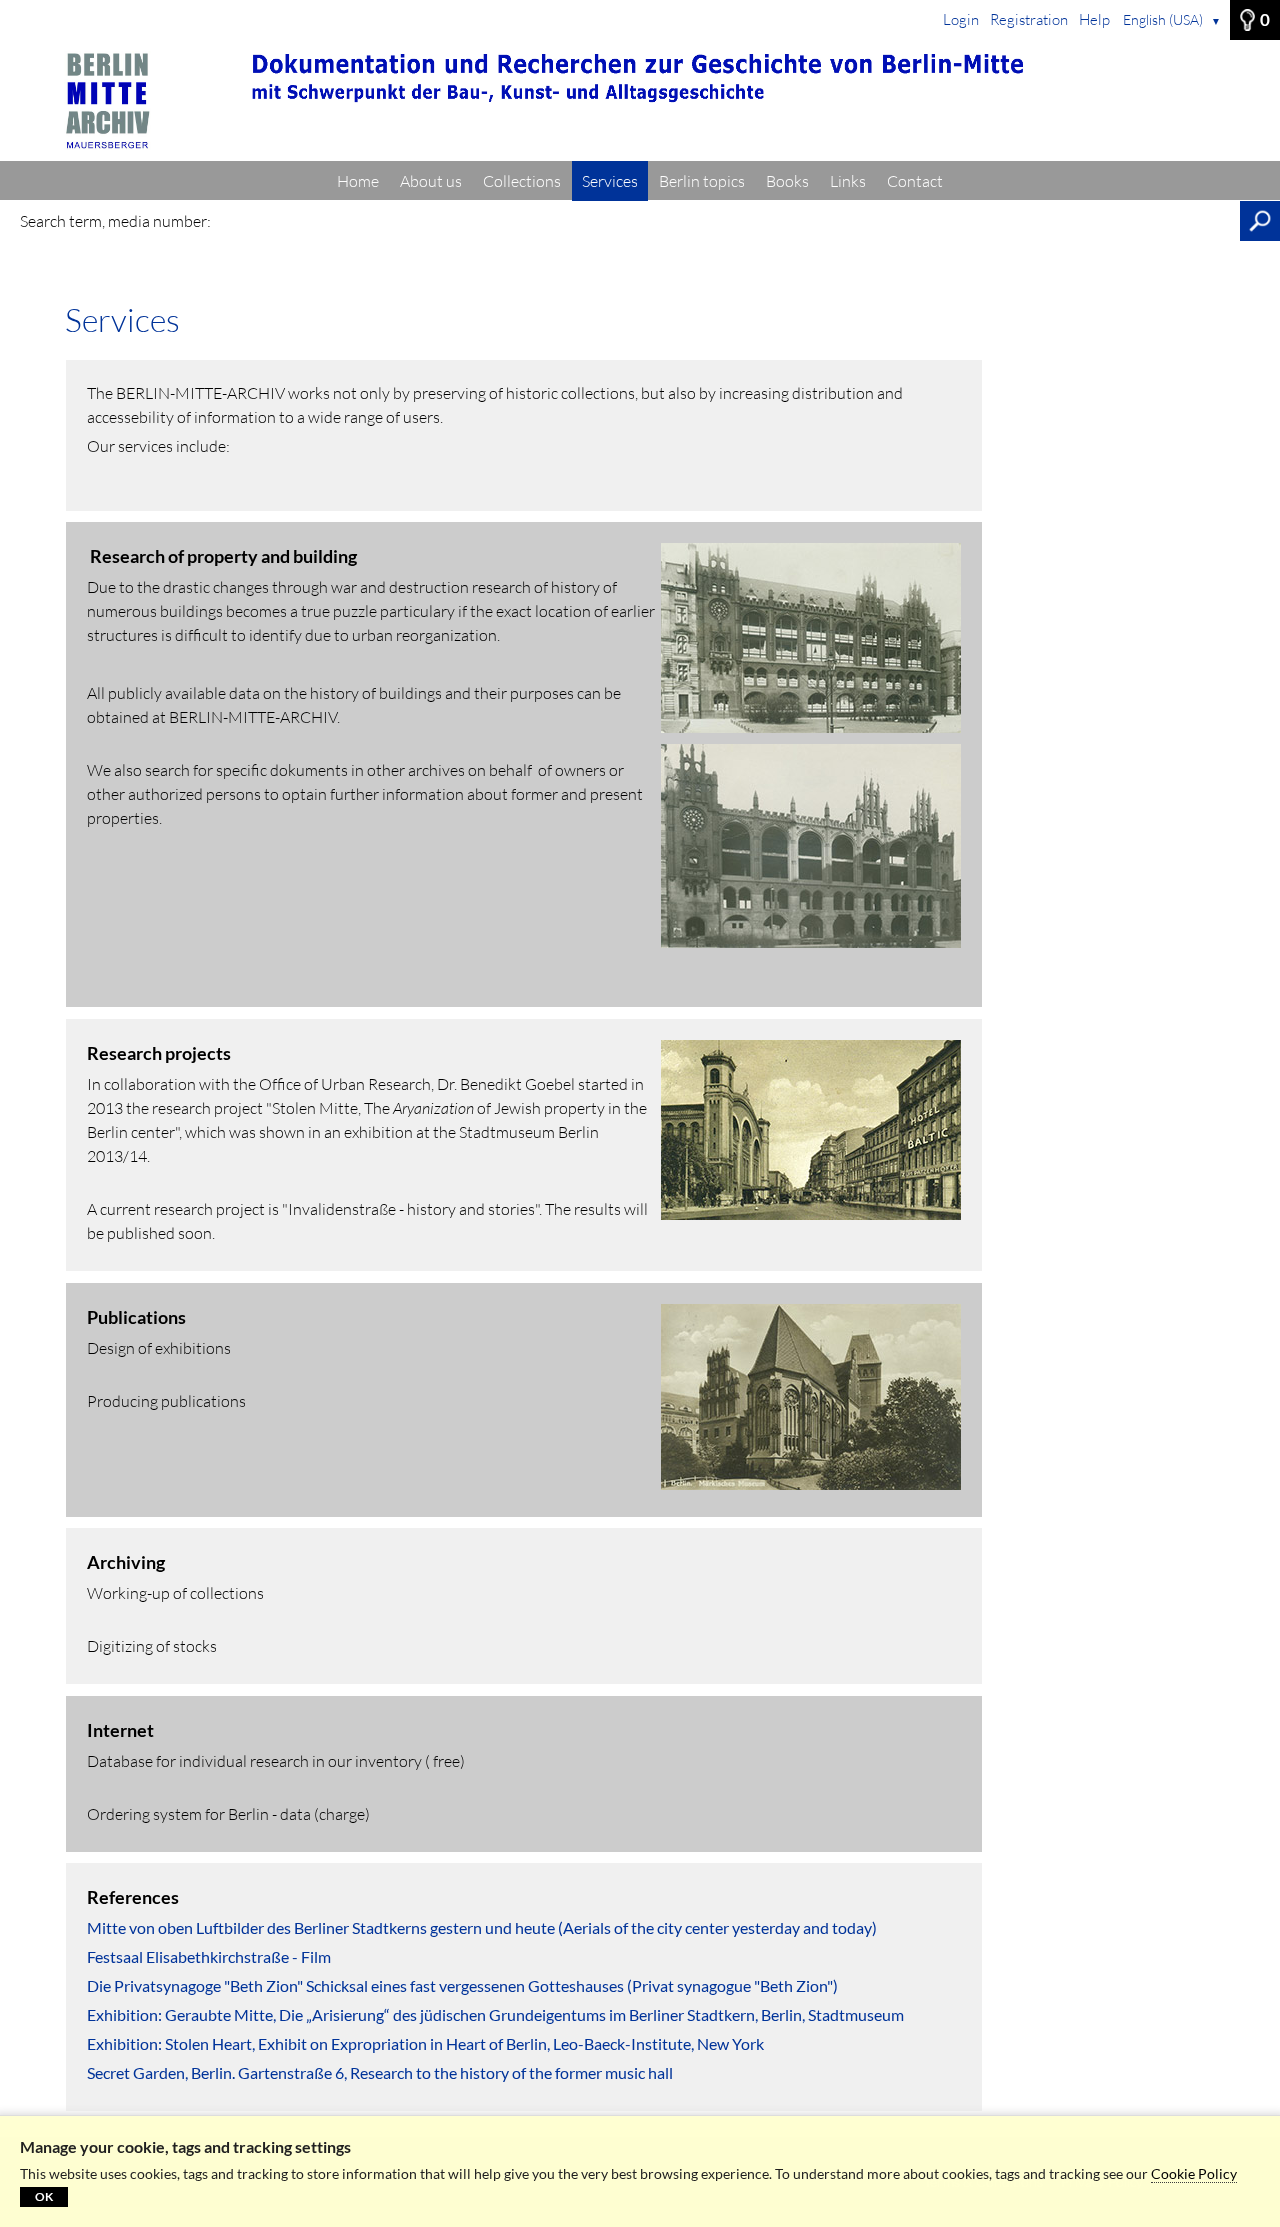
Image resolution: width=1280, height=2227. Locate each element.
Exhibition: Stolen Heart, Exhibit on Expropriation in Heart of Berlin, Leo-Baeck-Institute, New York (425, 2043)
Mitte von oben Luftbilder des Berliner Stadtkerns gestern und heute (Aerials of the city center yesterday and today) (482, 1927)
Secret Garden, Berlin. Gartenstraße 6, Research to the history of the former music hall (380, 2072)
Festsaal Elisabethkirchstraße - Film (209, 1956)
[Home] (640, 101)
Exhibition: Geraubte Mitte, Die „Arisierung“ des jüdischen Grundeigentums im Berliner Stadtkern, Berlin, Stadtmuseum (495, 2014)
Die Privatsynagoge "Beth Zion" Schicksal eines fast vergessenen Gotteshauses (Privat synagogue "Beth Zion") (462, 1985)
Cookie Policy (1194, 2173)
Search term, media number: (115, 221)
